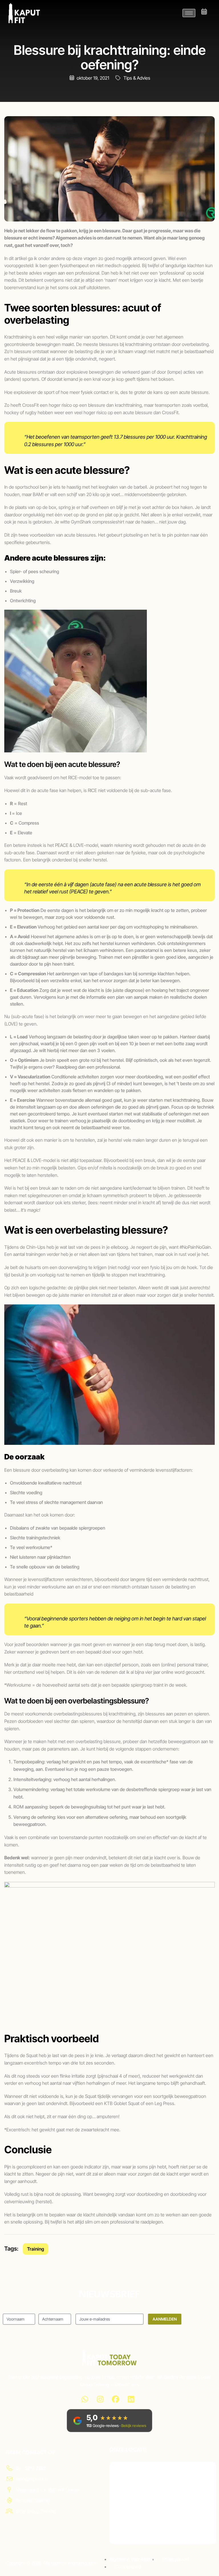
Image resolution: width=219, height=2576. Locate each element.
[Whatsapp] (85, 2399)
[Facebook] (115, 2399)
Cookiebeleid (128, 2567)
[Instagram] (100, 2399)
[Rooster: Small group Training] (204, 12)
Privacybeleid (176, 2559)
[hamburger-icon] (189, 13)
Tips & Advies (137, 78)
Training (36, 2249)
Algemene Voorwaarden (133, 2559)
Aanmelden (165, 2319)
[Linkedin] (131, 2399)
